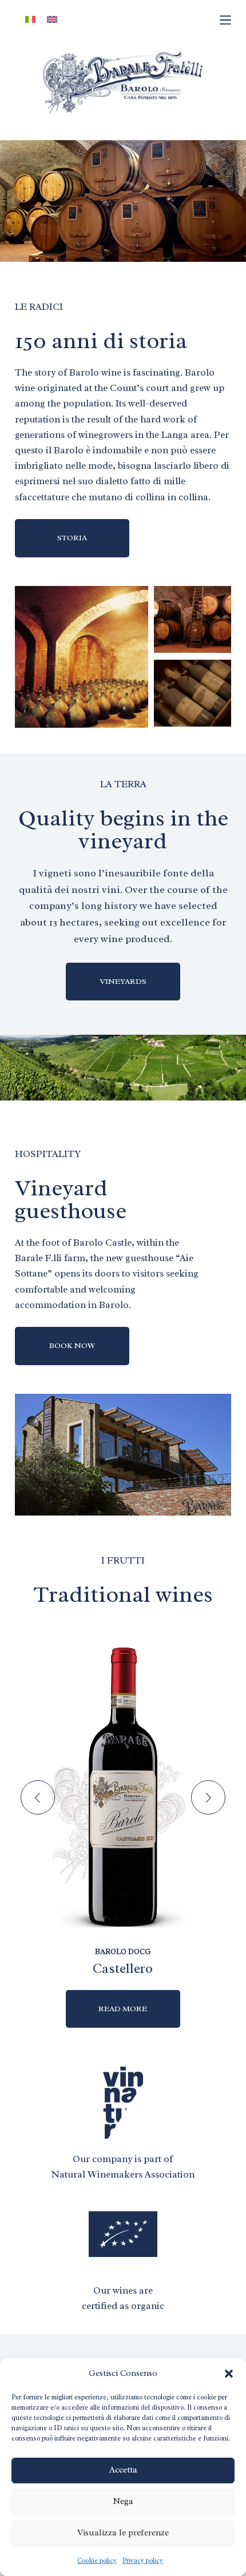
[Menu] (225, 20)
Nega (123, 2501)
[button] (229, 2374)
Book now (72, 1345)
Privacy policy (143, 2561)
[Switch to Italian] (30, 20)
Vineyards (123, 981)
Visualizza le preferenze (123, 2533)
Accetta (123, 2470)
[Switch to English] (52, 20)
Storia (72, 538)
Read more (123, 2009)
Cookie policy (97, 2561)
